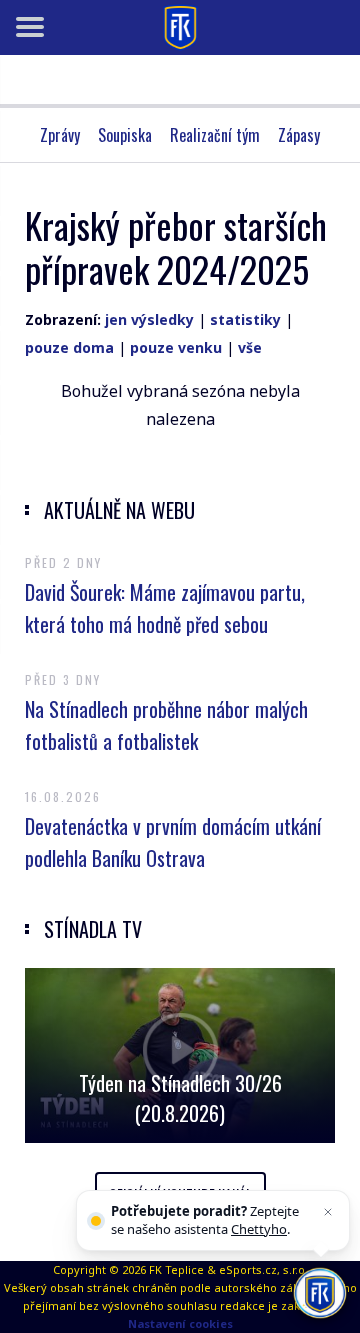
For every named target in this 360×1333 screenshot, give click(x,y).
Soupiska (125, 135)
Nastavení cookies (180, 1323)
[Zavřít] (328, 1212)
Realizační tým (215, 135)
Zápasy (299, 135)
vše (250, 347)
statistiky (245, 319)
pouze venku (176, 347)
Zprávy (60, 135)
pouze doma (69, 347)
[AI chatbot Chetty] (320, 1293)
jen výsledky (149, 319)
